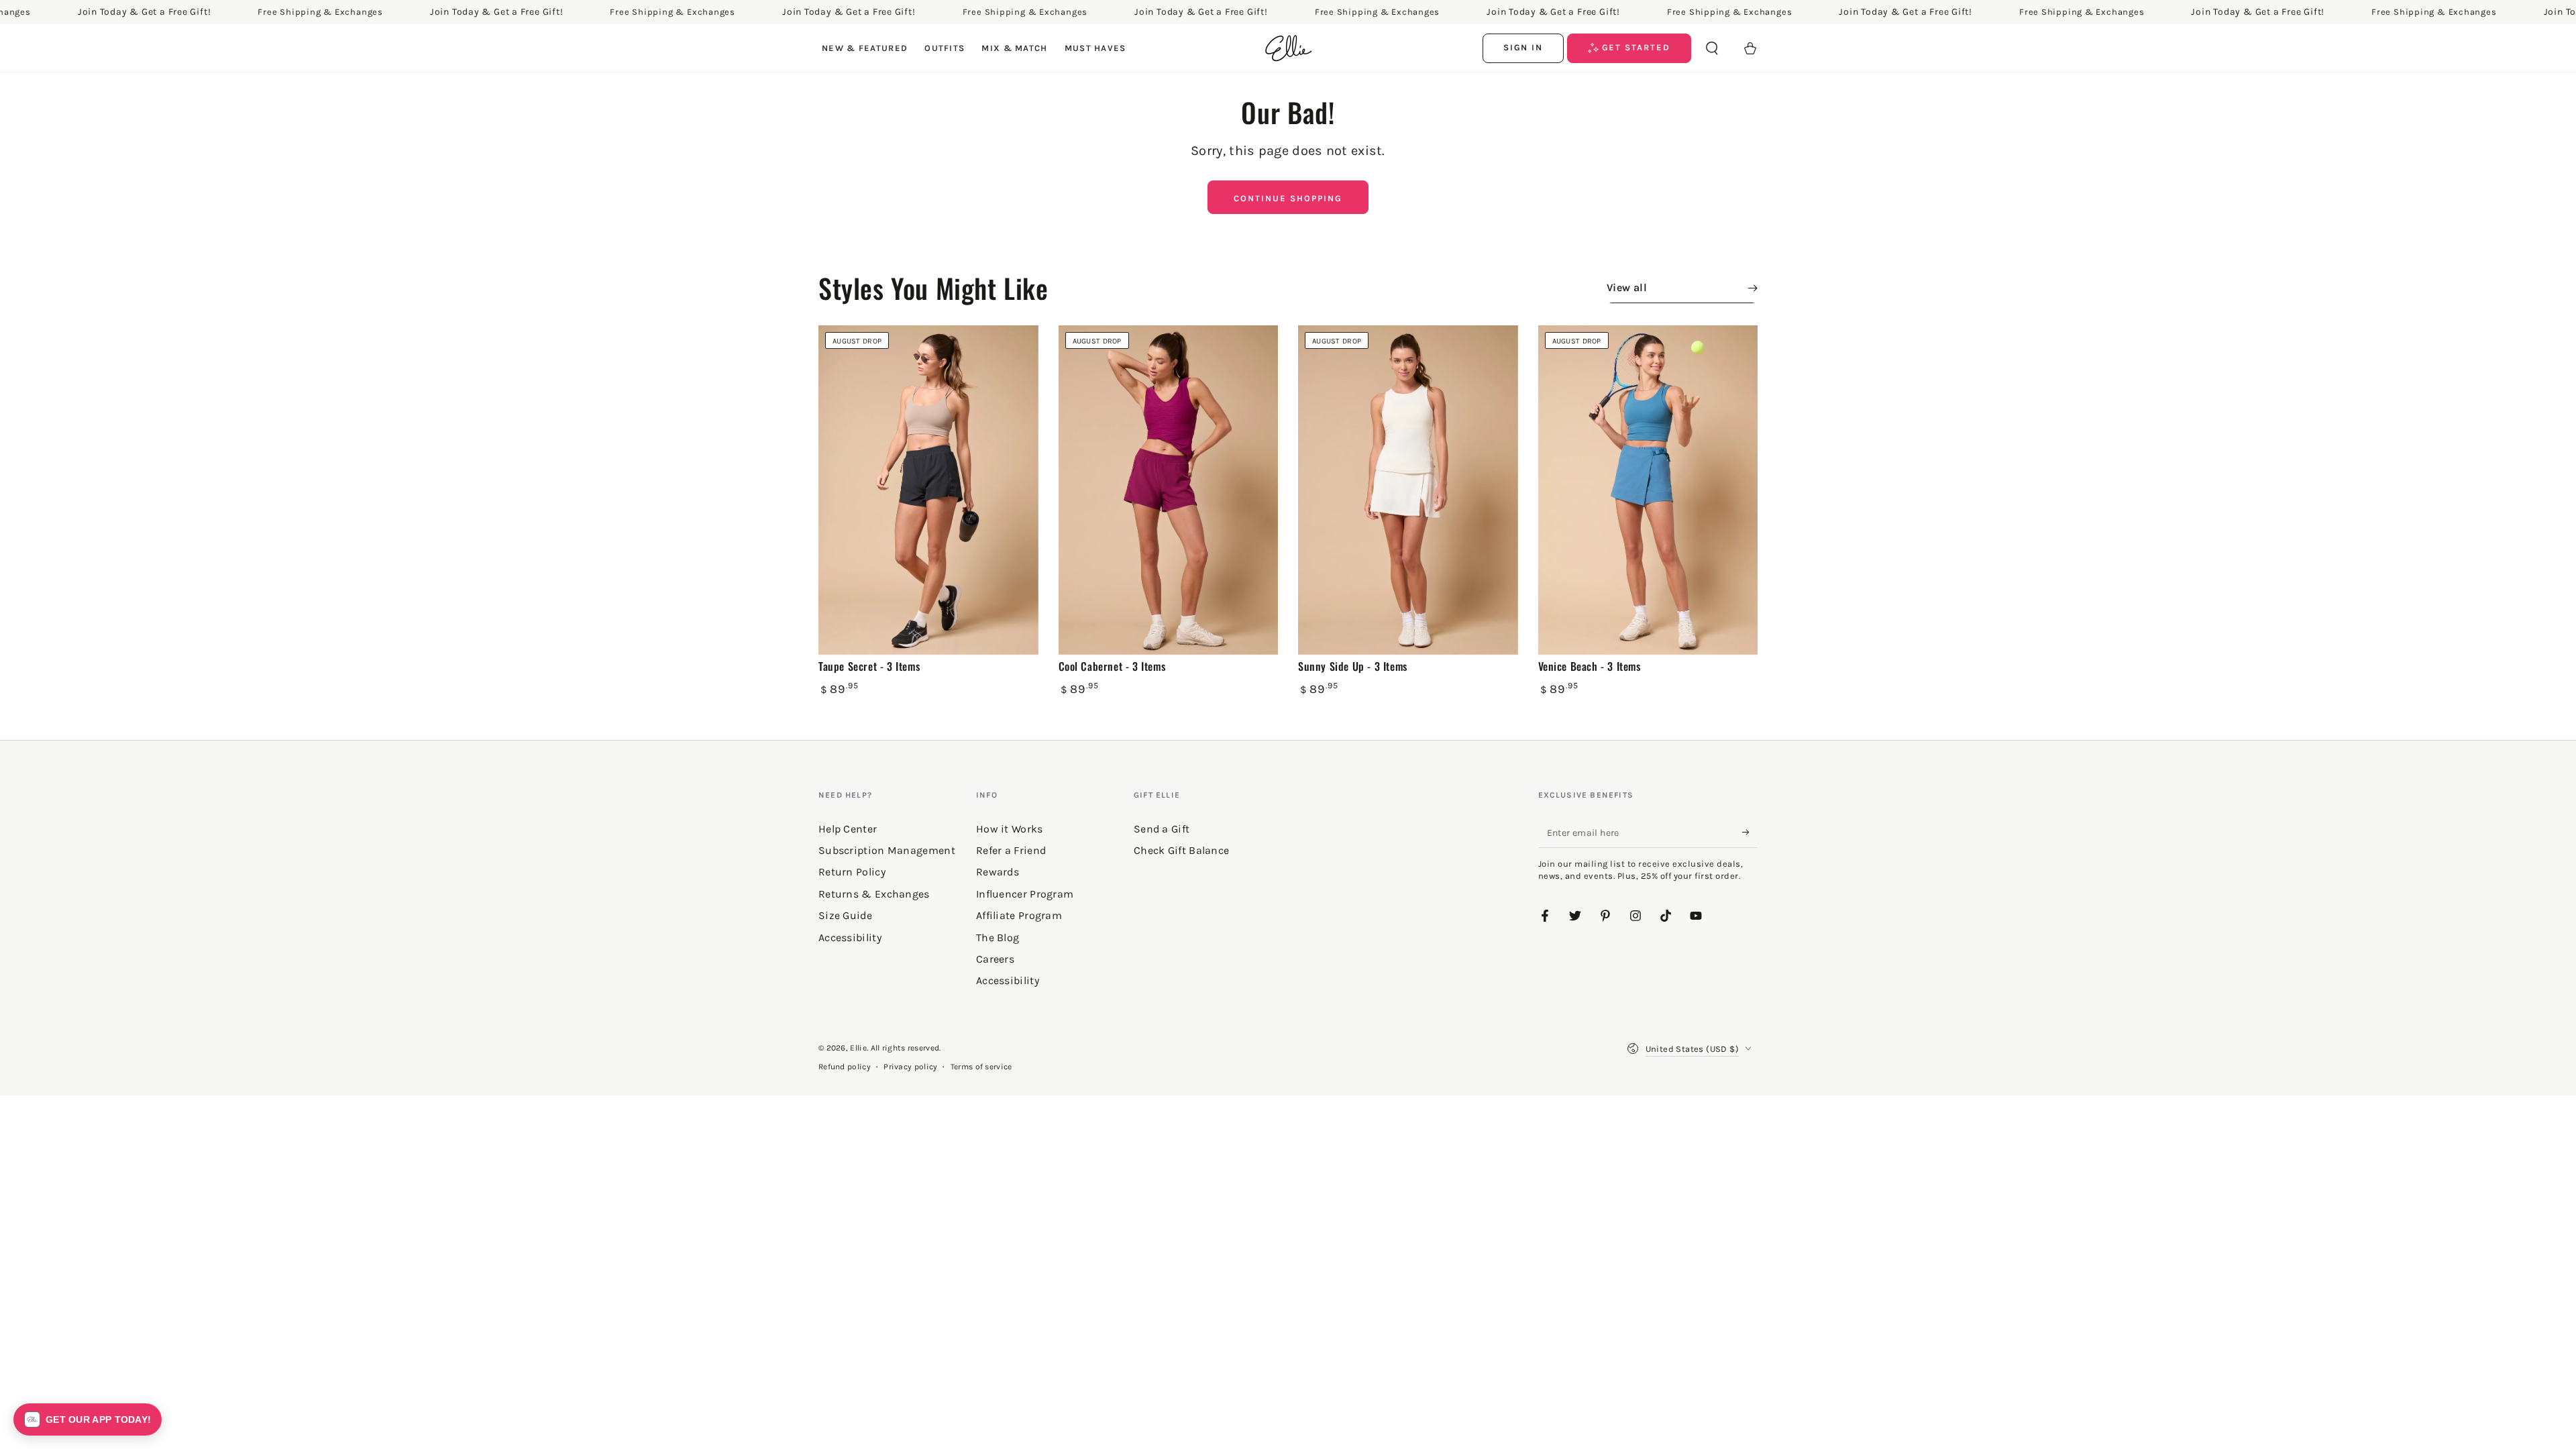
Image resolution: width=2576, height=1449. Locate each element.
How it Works (1010, 829)
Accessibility (1008, 980)
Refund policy (845, 1067)
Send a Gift (1162, 829)
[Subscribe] (1750, 833)
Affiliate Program (1019, 915)
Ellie (858, 1048)
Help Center (848, 829)
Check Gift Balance (1181, 850)
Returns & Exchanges (874, 894)
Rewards (998, 872)
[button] (1712, 48)
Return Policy (852, 872)
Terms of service (981, 1067)
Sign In (1523, 47)
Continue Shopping (1288, 198)
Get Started (1634, 47)
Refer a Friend (1011, 850)
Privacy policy (910, 1067)
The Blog (998, 937)
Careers (995, 959)
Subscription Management (887, 850)
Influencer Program (1025, 894)
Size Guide (845, 915)
